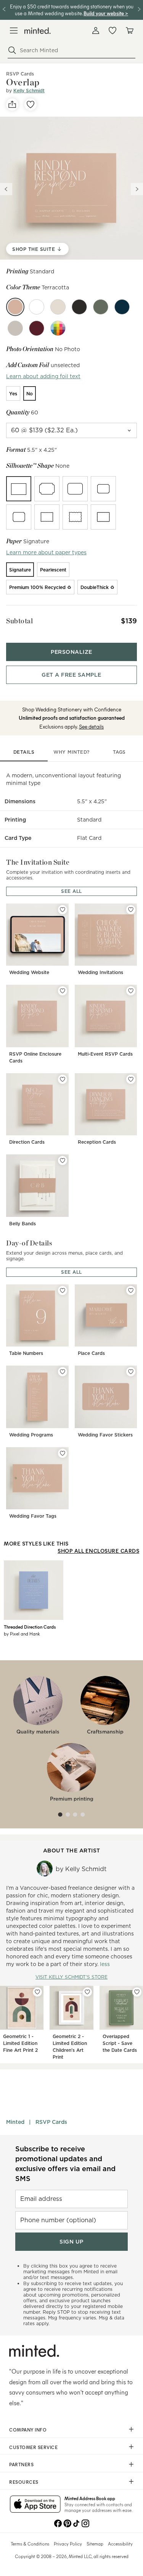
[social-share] (12, 104)
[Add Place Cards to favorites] (131, 1290)
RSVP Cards (51, 2122)
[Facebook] (58, 2523)
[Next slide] (137, 189)
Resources (24, 2482)
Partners (21, 2464)
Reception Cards (97, 1142)
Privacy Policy (68, 2544)
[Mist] (15, 328)
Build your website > (106, 13)
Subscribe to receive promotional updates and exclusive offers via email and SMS (65, 2164)
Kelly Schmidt (29, 91)
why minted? (71, 752)
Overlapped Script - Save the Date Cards (120, 2043)
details (24, 752)
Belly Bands (22, 1224)
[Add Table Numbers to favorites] (63, 1290)
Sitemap (95, 2544)
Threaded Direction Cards (30, 1627)
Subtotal (19, 621)
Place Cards (91, 1353)
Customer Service (33, 2447)
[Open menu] (14, 30)
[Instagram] (85, 2523)
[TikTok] (76, 2523)
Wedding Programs (31, 1435)
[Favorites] (112, 30)
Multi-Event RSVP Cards (105, 1054)
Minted (15, 2122)
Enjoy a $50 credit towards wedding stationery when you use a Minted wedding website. (72, 10)
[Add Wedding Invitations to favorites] (131, 910)
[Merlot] (37, 328)
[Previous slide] (6, 189)
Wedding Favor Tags (33, 1516)
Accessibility (120, 2544)
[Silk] (37, 307)
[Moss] (101, 307)
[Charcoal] (79, 307)
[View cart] (129, 30)
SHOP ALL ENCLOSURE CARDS (98, 1551)
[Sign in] (96, 30)
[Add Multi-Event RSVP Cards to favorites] (131, 991)
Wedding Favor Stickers (105, 1435)
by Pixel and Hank (22, 1634)
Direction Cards (27, 1142)
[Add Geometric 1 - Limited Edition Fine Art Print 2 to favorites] (37, 1992)
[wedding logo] (38, 31)
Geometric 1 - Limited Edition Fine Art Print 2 (20, 2043)
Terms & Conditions (30, 2544)
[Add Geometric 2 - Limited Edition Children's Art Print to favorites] (87, 1992)
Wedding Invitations (100, 972)
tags (119, 752)
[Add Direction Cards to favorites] (63, 1079)
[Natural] (58, 307)
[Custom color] (58, 328)
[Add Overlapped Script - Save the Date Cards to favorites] (137, 1992)
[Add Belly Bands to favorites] (63, 1160)
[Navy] (122, 307)
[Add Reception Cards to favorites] (131, 1079)
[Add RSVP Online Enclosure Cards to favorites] (63, 991)
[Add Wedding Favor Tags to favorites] (63, 1453)
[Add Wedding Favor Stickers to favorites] (131, 1372)
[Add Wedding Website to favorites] (63, 910)
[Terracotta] (15, 307)
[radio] (13, 393)
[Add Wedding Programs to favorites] (63, 1372)
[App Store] (35, 2505)
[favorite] (31, 104)
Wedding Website (29, 972)
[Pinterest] (67, 2523)
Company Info (28, 2430)
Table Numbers (26, 1353)
